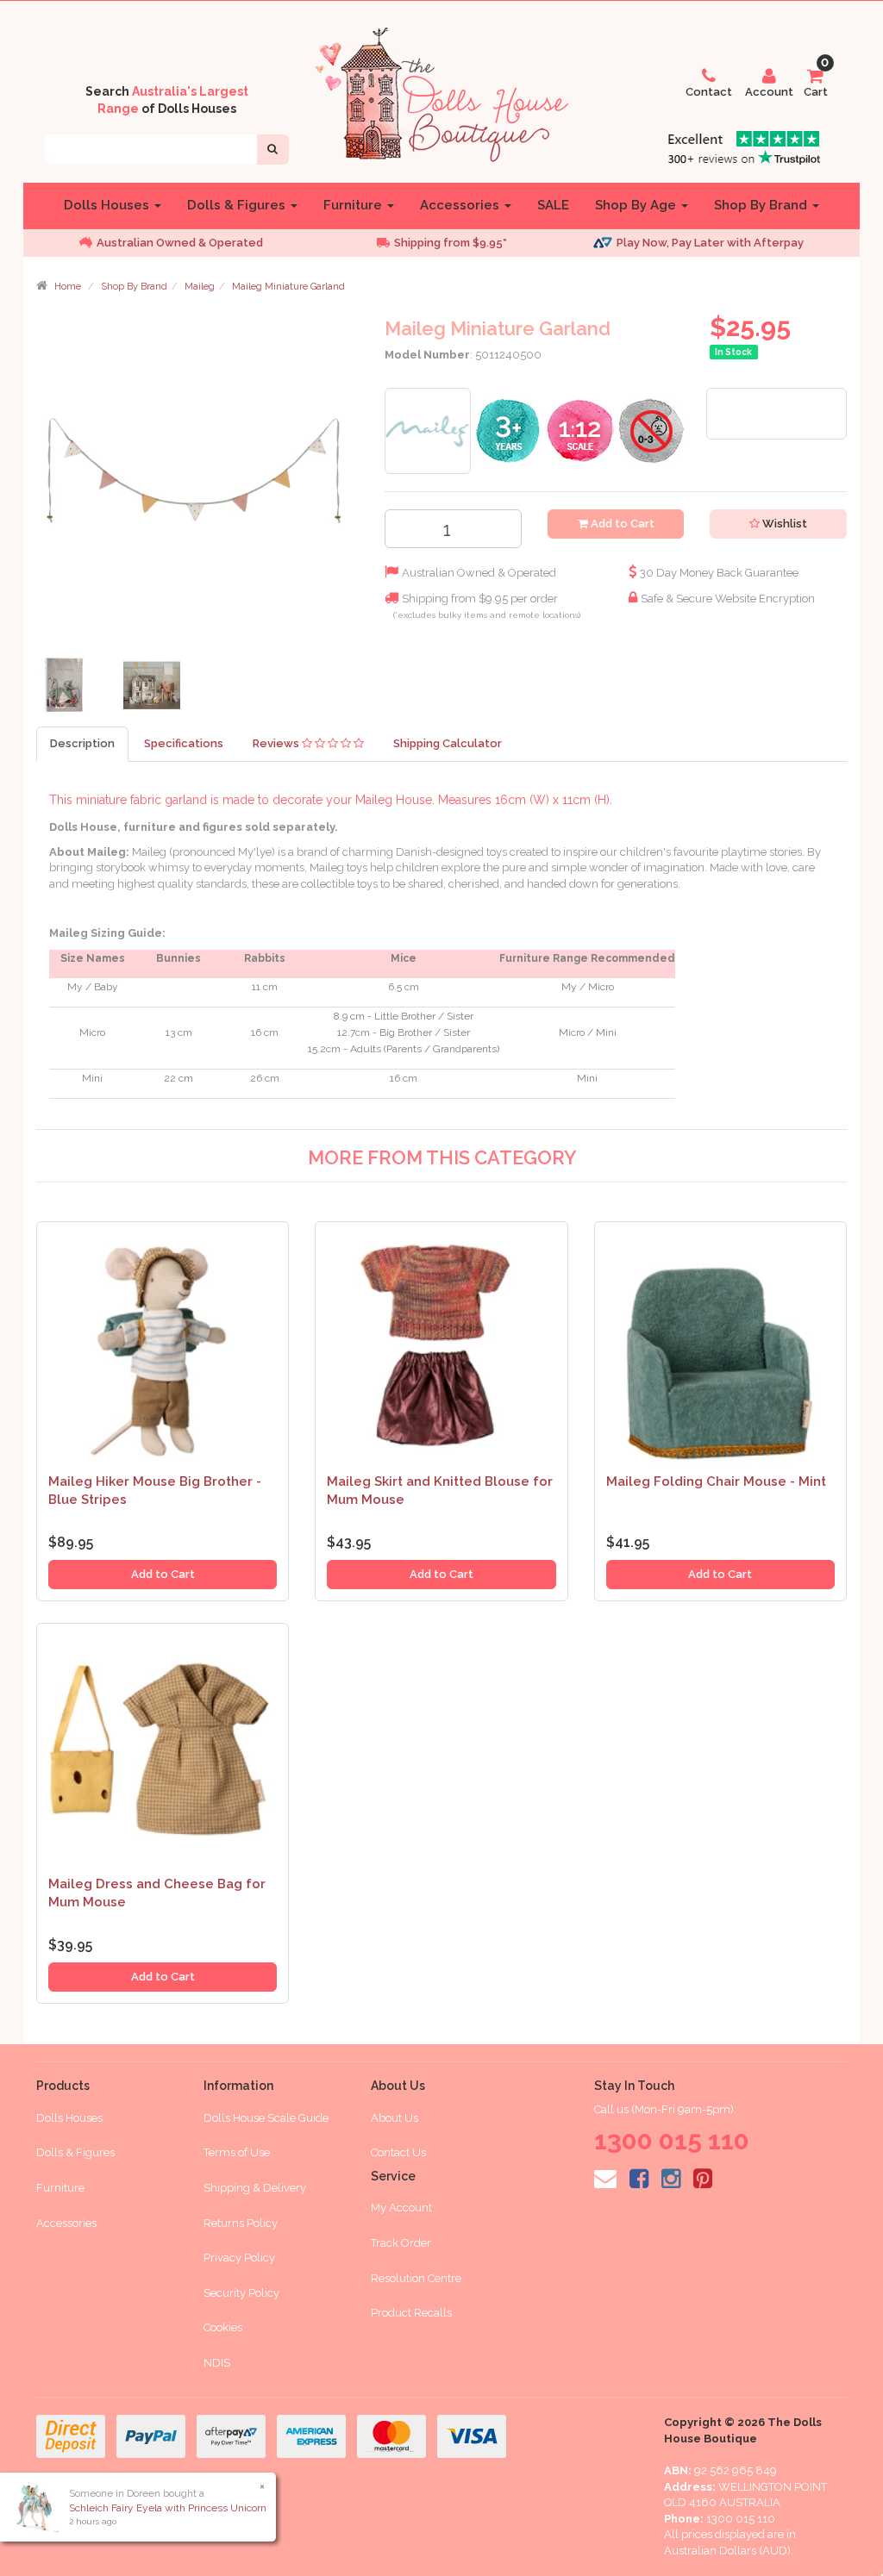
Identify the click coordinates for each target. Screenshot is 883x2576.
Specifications (184, 743)
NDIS (217, 2363)
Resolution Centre (416, 2278)
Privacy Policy (239, 2258)
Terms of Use (237, 2152)
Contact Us (398, 2152)
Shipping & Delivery (255, 2188)
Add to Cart (621, 524)
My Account (401, 2208)
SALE (553, 205)
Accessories (461, 205)
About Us (395, 2118)
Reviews (277, 743)
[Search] (272, 150)
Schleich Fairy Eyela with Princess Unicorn (168, 2508)
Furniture (354, 205)
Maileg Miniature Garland (288, 287)
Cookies (223, 2327)
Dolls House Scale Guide (266, 2118)
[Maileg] (428, 430)
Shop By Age (637, 205)
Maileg (200, 287)
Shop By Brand (762, 205)
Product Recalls (411, 2313)
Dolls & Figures (238, 205)
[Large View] (67, 689)
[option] (200, 243)
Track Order (401, 2243)
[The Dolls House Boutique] (441, 91)
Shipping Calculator (448, 743)
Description (82, 743)
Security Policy (241, 2293)
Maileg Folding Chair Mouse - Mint (716, 1481)
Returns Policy (241, 2223)
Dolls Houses (108, 205)
